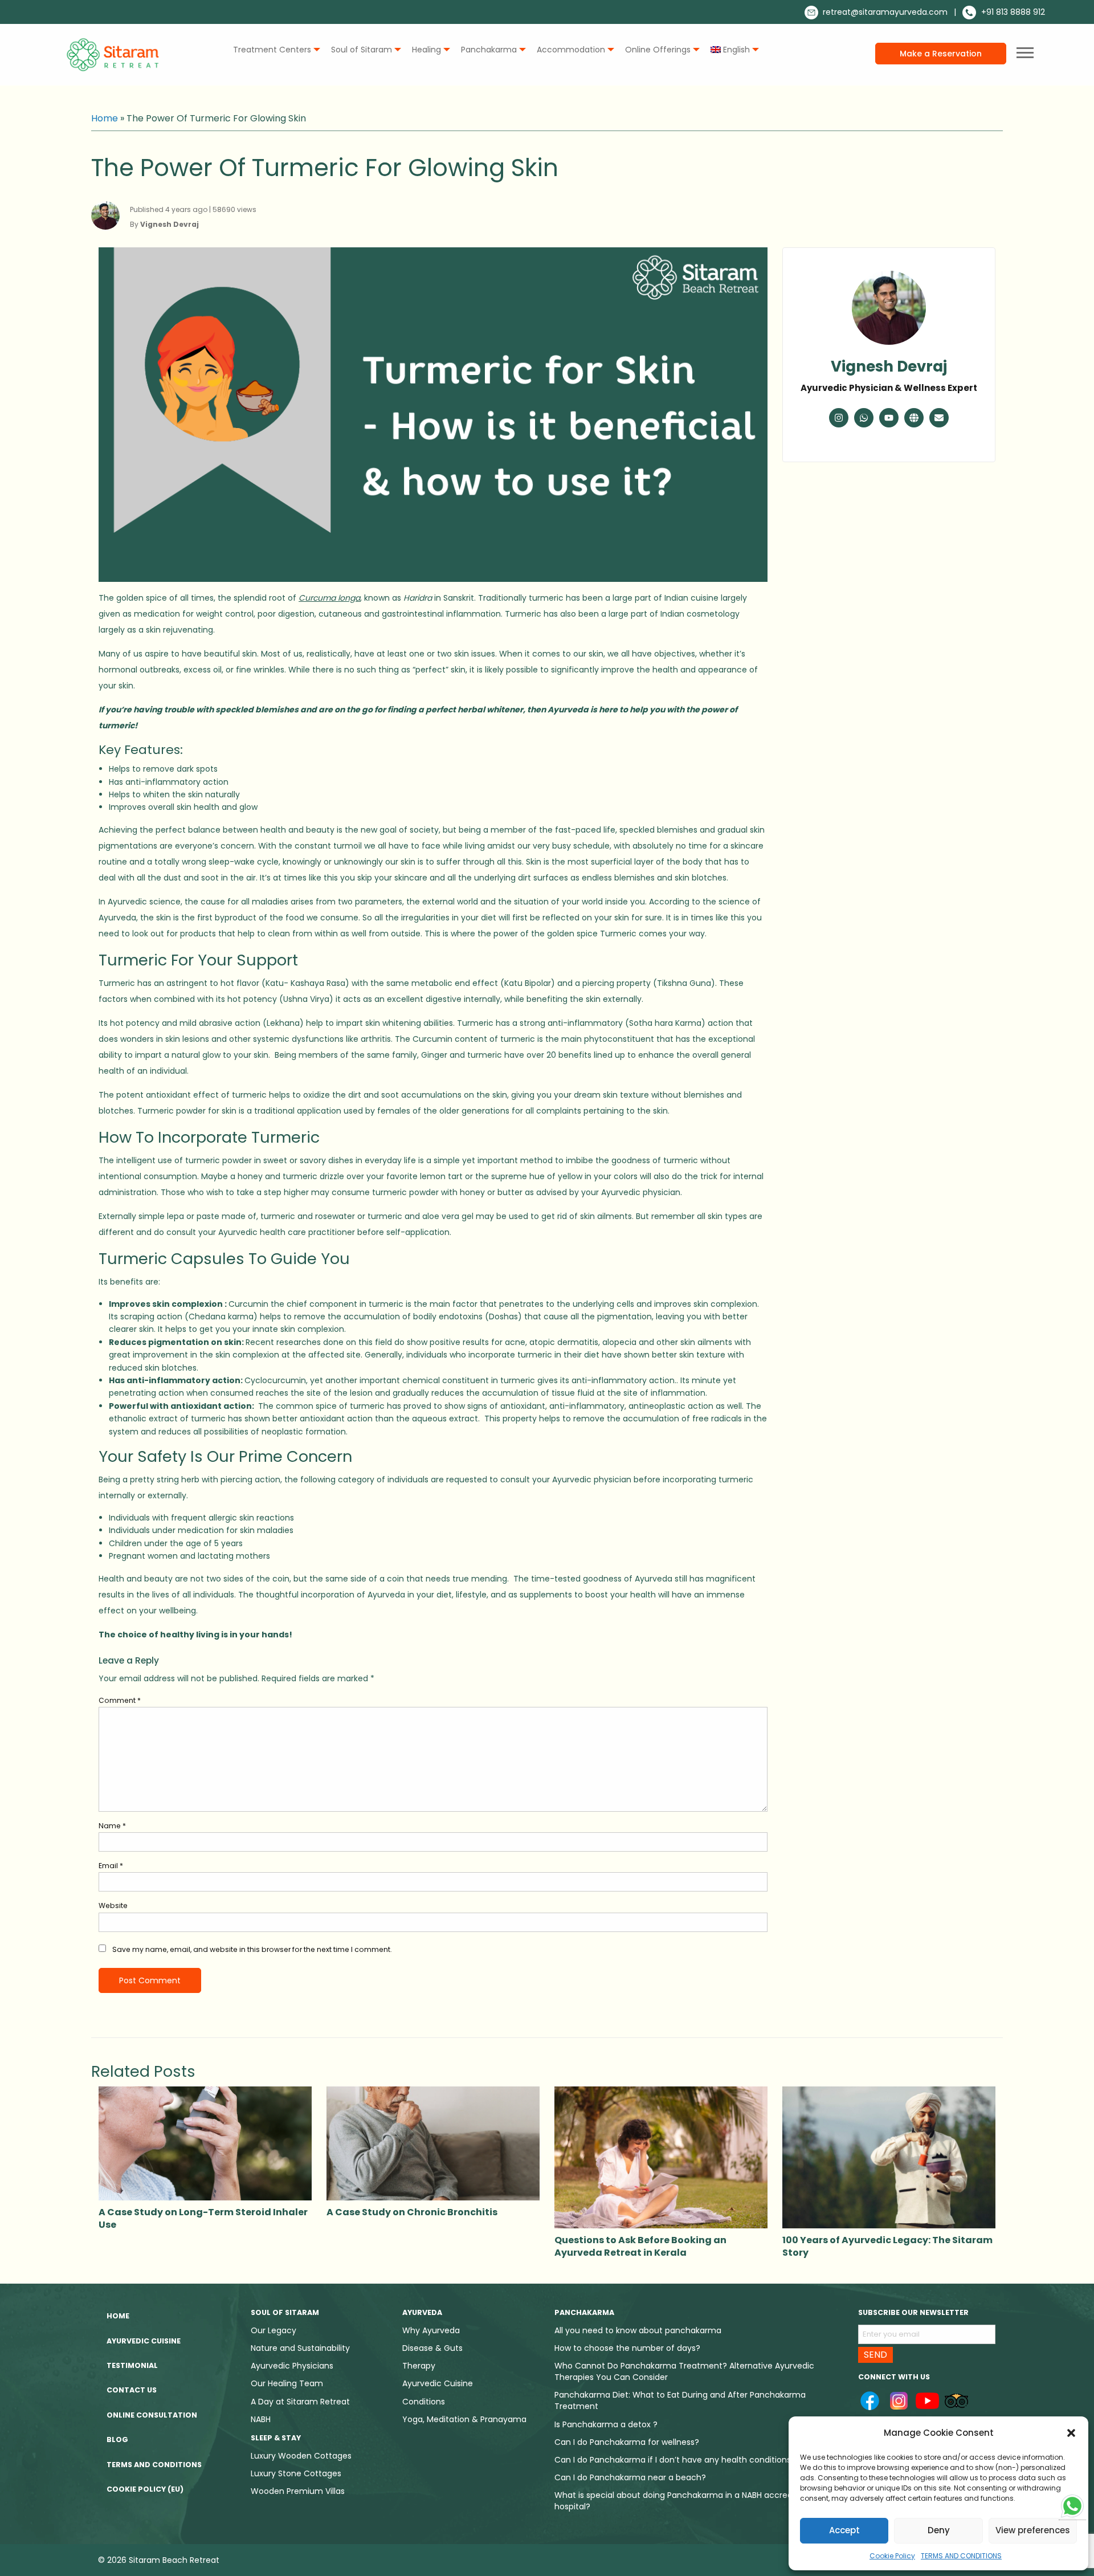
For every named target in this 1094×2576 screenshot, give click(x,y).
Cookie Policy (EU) (145, 2489)
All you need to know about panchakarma (638, 2330)
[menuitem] (274, 50)
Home (105, 118)
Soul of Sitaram (362, 50)
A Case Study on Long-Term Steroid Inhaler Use (203, 2218)
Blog (117, 2440)
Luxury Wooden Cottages (301, 2456)
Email (111, 1866)
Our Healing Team (287, 2383)
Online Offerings (658, 50)
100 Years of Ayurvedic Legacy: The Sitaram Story (887, 2246)
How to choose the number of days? (627, 2348)
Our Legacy (273, 2330)
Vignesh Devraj (889, 366)
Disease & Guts (432, 2348)
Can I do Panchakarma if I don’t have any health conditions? (675, 2460)
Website (113, 1905)
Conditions (424, 2402)
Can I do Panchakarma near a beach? (630, 2477)
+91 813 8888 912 (1012, 12)
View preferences (1033, 2530)
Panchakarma (489, 50)
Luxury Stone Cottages (296, 2473)
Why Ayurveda (431, 2330)
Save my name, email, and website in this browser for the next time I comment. (252, 1949)
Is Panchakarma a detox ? (606, 2424)
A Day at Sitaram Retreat (300, 2402)
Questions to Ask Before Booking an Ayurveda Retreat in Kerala (640, 2246)
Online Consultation (152, 2415)
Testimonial (132, 2365)
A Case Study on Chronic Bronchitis (412, 2212)
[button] (1071, 2433)
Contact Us (132, 2390)
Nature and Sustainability (300, 2348)
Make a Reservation (941, 54)
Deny (939, 2530)
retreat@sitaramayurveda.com (884, 12)
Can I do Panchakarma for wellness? (627, 2442)
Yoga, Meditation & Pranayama (464, 2419)
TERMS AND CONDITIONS (961, 2556)
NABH (261, 2419)
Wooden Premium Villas (298, 2491)
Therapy (419, 2366)
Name (112, 1826)
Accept (844, 2530)
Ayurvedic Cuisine (144, 2341)
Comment (120, 1700)
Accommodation (571, 50)
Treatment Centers (272, 50)
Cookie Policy (892, 2556)
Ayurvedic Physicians (292, 2366)
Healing (426, 50)
